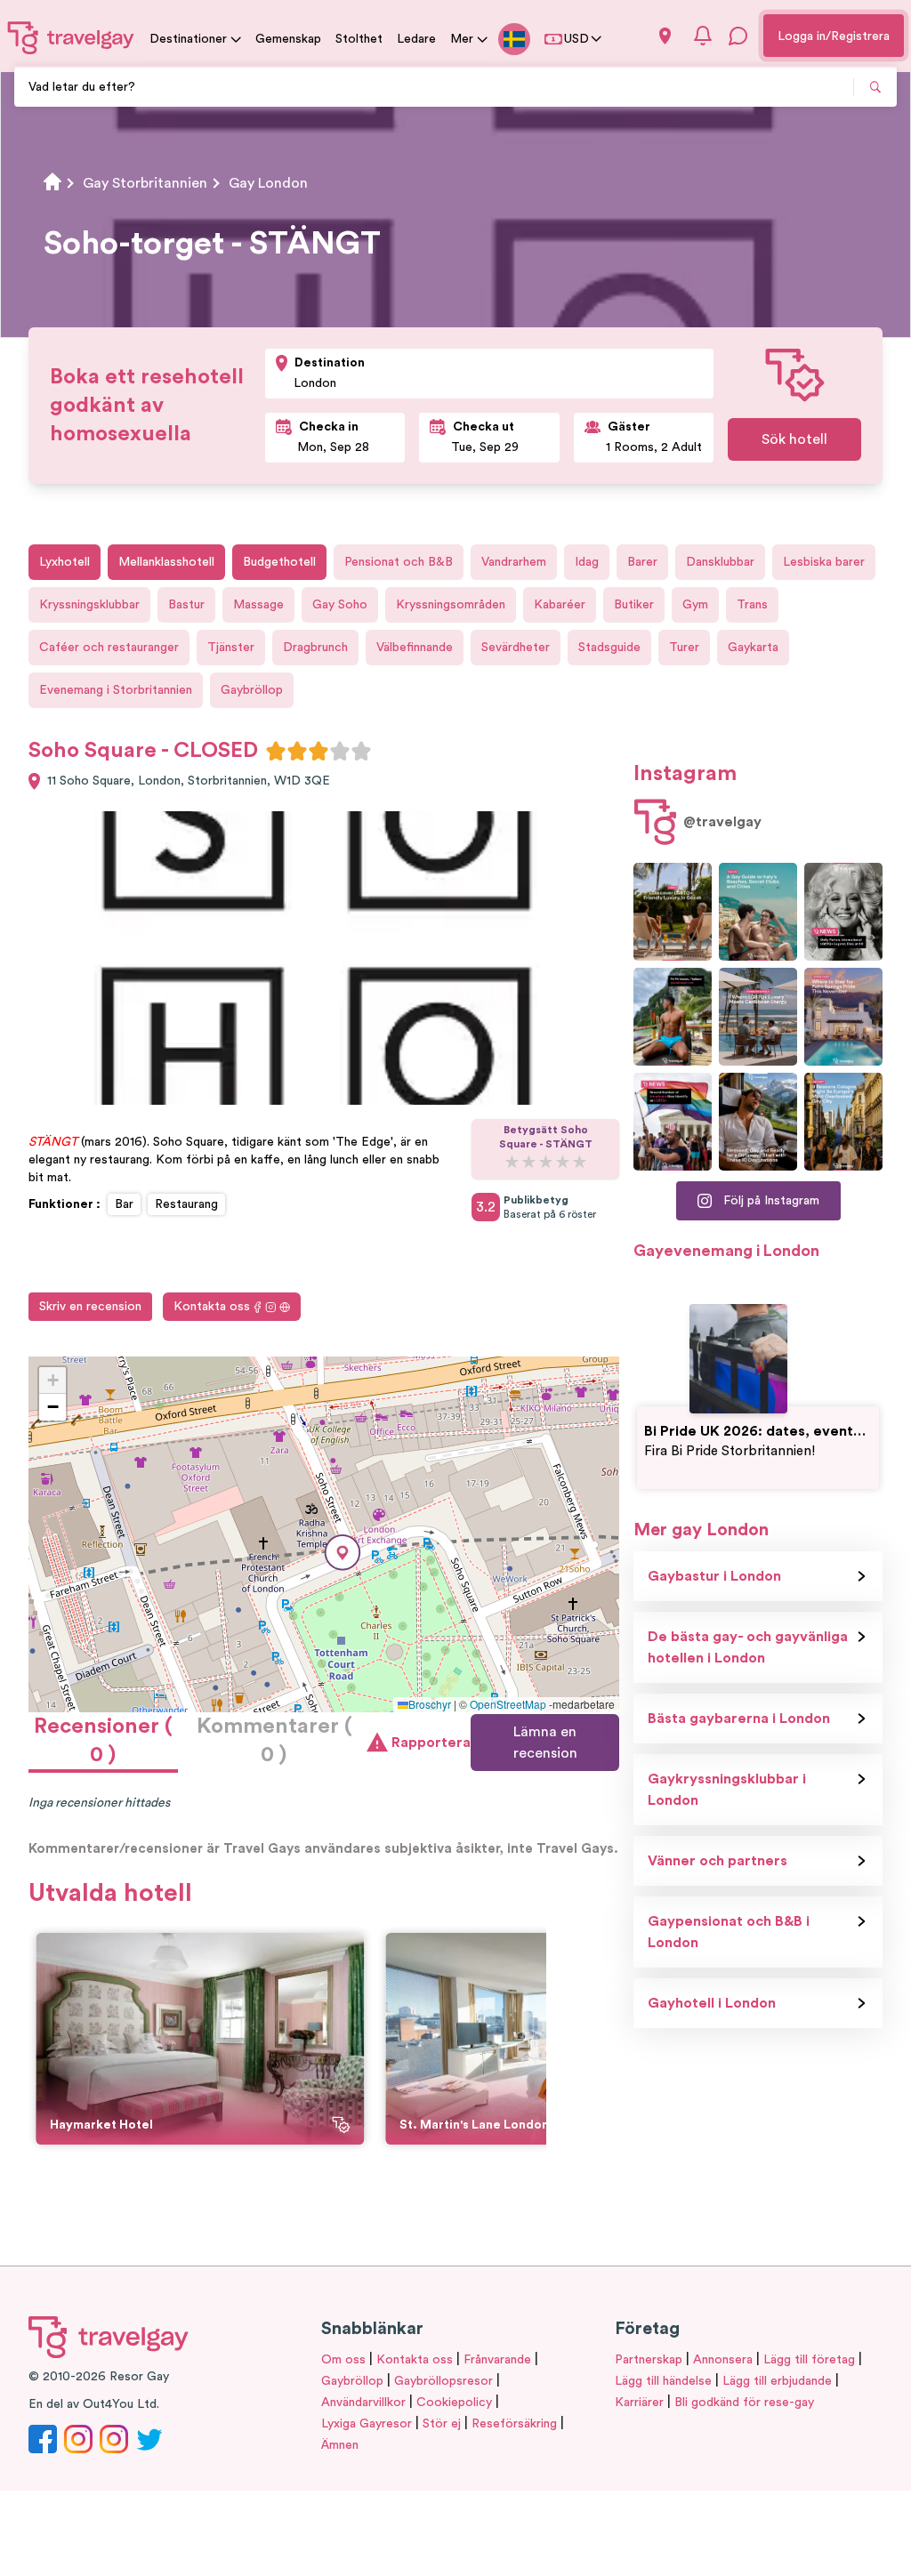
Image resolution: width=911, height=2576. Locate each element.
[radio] (276, 751)
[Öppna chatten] (738, 36)
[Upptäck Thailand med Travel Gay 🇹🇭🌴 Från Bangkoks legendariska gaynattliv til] (673, 1017)
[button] (343, 1553)
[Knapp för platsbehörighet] (665, 36)
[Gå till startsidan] (71, 37)
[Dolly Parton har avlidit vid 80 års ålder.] (843, 912)
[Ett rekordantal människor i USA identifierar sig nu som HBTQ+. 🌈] (673, 1122)
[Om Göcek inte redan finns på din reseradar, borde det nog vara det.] (673, 912)
